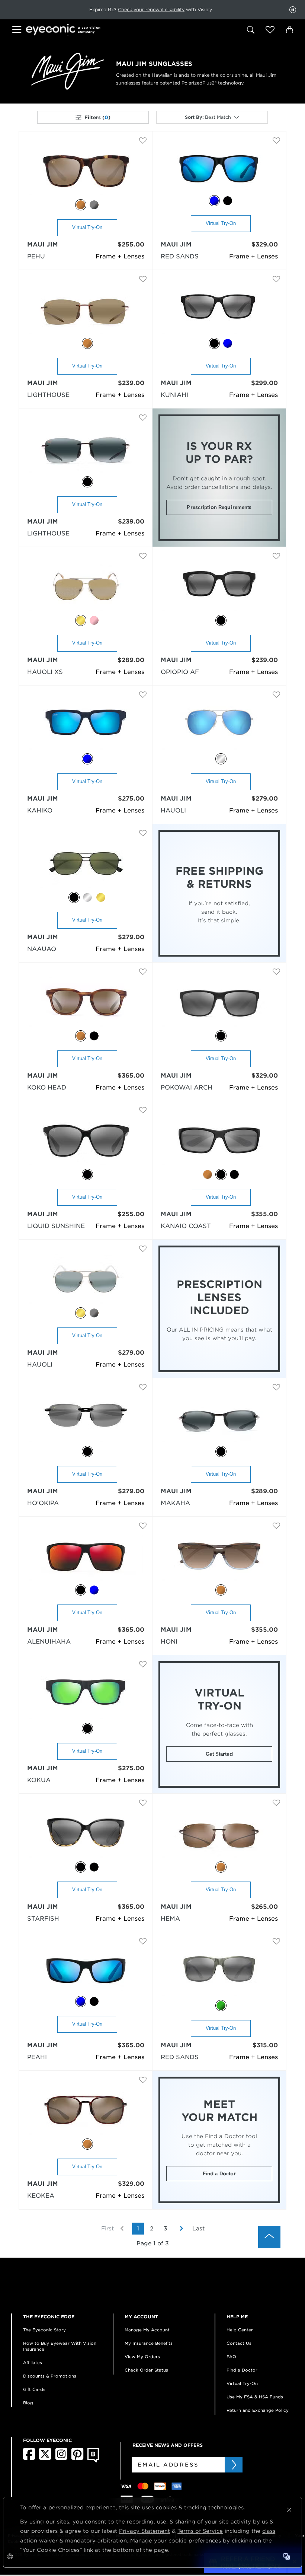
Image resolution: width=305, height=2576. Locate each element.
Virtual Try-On (87, 227)
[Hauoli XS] (86, 587)
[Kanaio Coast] (219, 1141)
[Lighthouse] (86, 310)
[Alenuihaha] (86, 1557)
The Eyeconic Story (44, 2330)
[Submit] (234, 2465)
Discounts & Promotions (50, 2376)
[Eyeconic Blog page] (93, 2461)
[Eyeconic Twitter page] (45, 2458)
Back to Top (269, 2237)
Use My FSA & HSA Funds (255, 2397)
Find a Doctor (219, 2174)
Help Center (240, 2330)
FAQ (231, 2357)
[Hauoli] (219, 726)
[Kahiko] (86, 726)
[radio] (81, 205)
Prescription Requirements (219, 507)
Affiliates (33, 2363)
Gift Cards (34, 2389)
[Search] (251, 30)
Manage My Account (147, 2330)
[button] (270, 30)
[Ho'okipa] (86, 1418)
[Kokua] (86, 1695)
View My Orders (142, 2357)
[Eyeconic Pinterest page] (77, 2458)
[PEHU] (86, 171)
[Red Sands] (219, 169)
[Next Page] (178, 2229)
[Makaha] (219, 1418)
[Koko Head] (86, 1003)
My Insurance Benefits (149, 2343)
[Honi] (219, 1557)
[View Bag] (289, 30)
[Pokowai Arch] (219, 1003)
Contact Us (239, 2343)
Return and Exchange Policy (258, 2410)
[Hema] (219, 1834)
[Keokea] (86, 2111)
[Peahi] (86, 1970)
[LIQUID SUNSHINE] (86, 1141)
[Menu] (18, 31)
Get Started (219, 1754)
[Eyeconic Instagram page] (61, 2458)
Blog (28, 2403)
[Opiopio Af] (219, 587)
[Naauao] (86, 864)
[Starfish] (86, 1834)
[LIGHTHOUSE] (86, 449)
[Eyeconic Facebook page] (29, 2458)
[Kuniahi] (219, 310)
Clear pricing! (115, 9)
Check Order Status (146, 2370)
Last (198, 2229)
